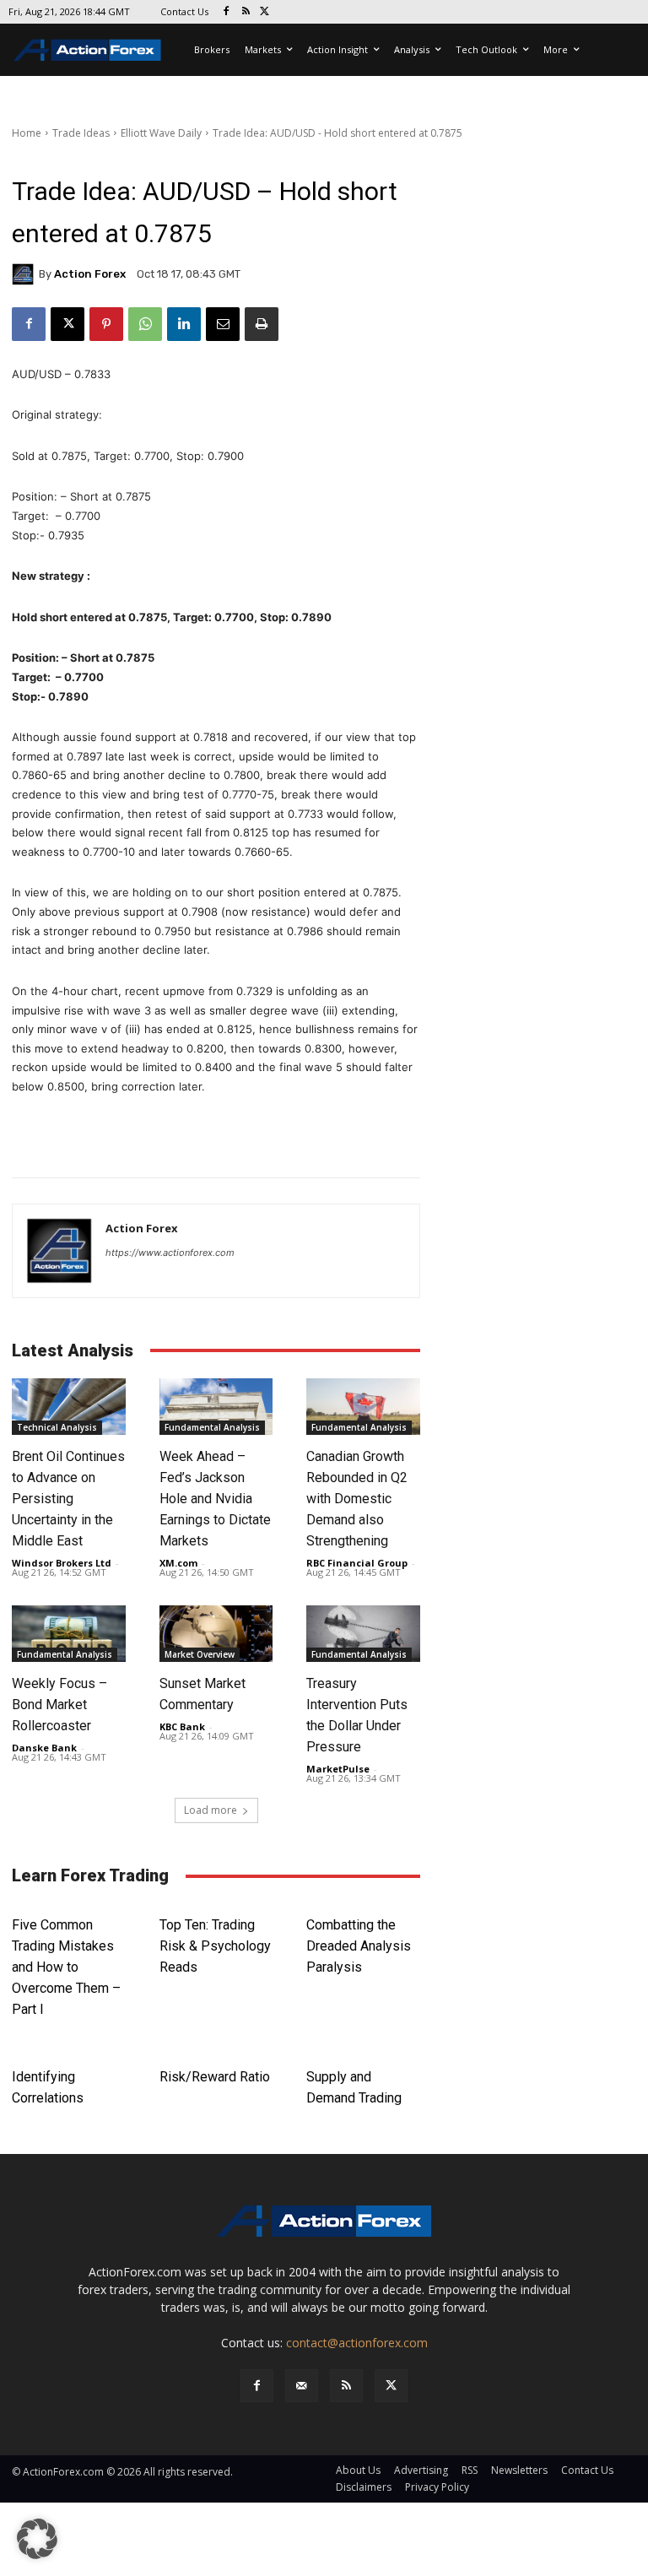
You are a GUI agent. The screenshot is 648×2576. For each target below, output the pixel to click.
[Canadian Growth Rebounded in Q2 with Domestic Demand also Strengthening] (363, 1407)
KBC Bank (182, 1726)
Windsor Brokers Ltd (62, 1563)
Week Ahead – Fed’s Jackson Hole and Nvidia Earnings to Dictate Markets (215, 1499)
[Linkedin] (184, 324)
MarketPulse (338, 1769)
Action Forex (90, 274)
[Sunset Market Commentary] (216, 1634)
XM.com (178, 1563)
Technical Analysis (57, 1427)
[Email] (223, 324)
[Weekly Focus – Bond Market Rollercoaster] (69, 1634)
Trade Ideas (81, 133)
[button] (37, 2539)
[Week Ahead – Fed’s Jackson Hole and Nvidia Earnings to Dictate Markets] (216, 1407)
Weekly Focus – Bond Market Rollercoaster (59, 1705)
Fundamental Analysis (212, 1427)
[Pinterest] (106, 324)
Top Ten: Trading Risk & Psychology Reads (215, 1946)
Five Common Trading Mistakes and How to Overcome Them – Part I (66, 1967)
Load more (211, 1810)
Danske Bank (44, 1748)
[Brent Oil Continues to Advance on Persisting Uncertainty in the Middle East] (69, 1407)
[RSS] (246, 12)
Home (27, 133)
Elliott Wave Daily (161, 133)
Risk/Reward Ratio (215, 2077)
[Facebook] (227, 12)
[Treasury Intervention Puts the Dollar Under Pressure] (363, 1634)
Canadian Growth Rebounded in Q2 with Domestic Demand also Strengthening (357, 1499)
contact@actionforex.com (357, 2343)
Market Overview (200, 1654)
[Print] (262, 324)
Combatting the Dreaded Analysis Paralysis (359, 1946)
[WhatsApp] (145, 324)
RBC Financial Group (357, 1563)
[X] (265, 12)
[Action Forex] (87, 50)
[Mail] (302, 2386)
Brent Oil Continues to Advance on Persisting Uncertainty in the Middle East (68, 1499)
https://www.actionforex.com (170, 1253)
